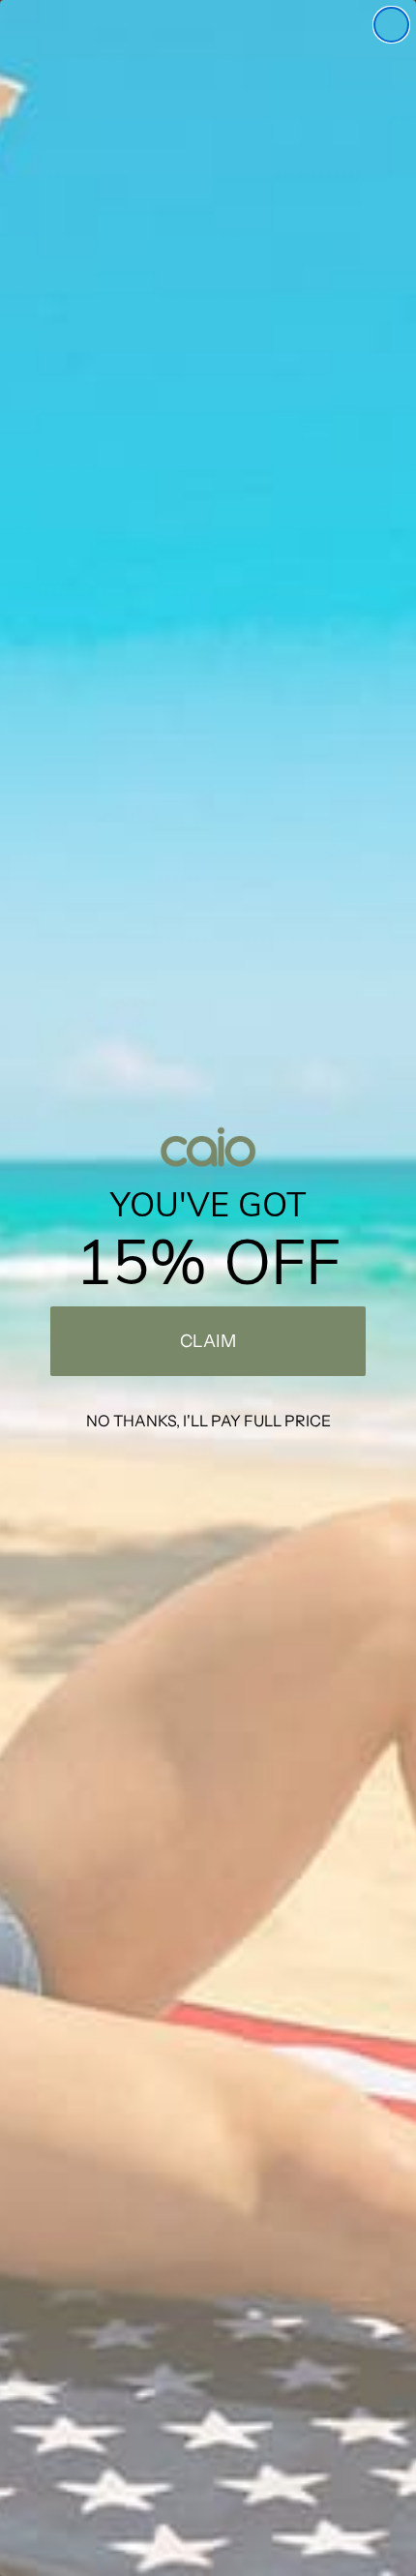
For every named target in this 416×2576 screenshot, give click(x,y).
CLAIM (208, 1341)
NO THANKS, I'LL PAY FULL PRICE (208, 1421)
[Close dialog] (391, 25)
